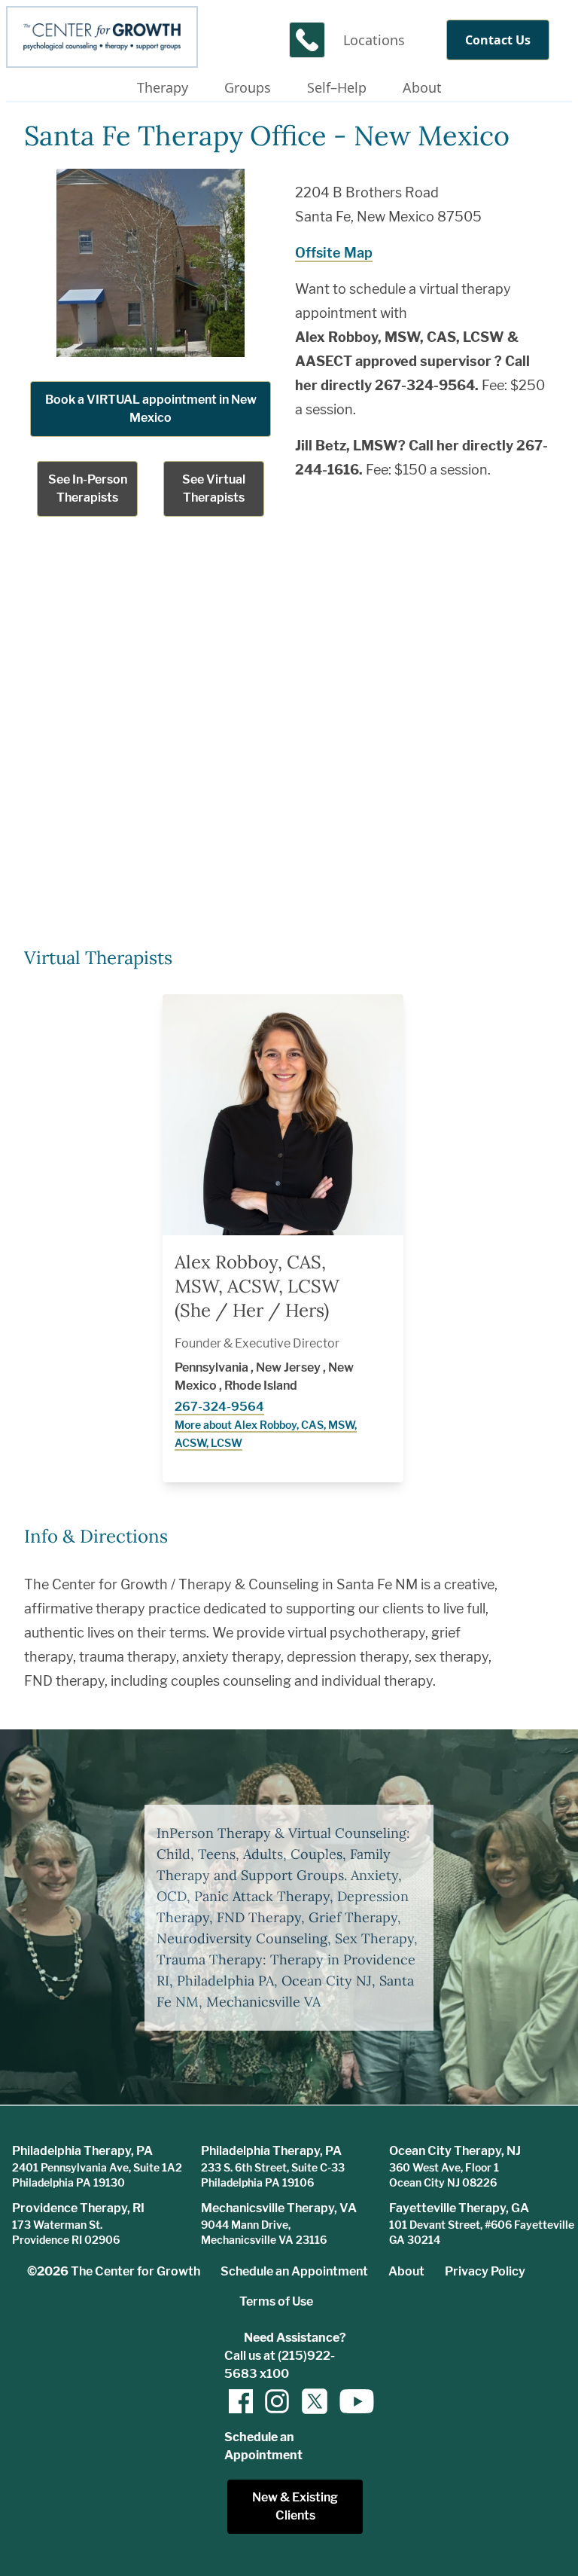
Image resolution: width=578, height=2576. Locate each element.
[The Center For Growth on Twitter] (313, 2401)
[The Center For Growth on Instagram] (277, 2401)
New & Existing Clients (295, 2506)
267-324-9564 (219, 1407)
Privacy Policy (485, 2271)
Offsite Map (334, 253)
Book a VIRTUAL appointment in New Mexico (151, 409)
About (422, 87)
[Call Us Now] (307, 40)
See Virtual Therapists (214, 488)
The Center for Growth (135, 2271)
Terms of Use (276, 2301)
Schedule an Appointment (294, 2271)
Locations (374, 40)
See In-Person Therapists (88, 488)
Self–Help (337, 87)
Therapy (163, 87)
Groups (248, 87)
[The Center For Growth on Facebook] (241, 2401)
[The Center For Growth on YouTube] (349, 2401)
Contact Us (498, 40)
